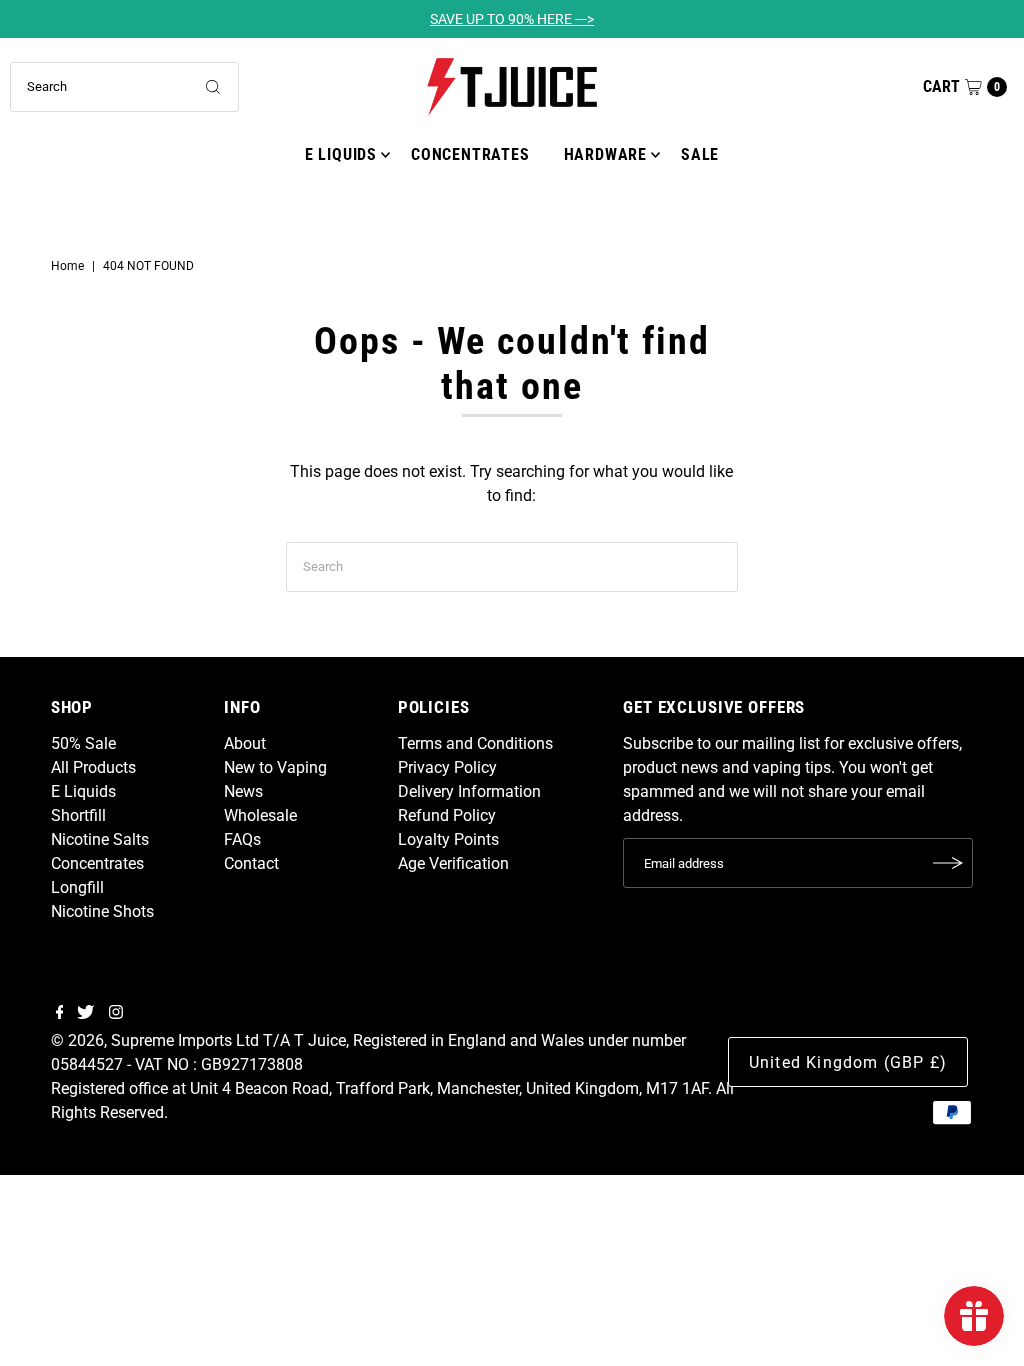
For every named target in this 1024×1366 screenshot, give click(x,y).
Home (67, 266)
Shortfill (78, 815)
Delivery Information (469, 791)
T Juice (320, 1040)
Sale (700, 154)
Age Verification (453, 863)
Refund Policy (447, 815)
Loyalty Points (448, 839)
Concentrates (470, 154)
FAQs (242, 839)
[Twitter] (85, 1014)
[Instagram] (116, 1014)
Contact (251, 863)
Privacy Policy (447, 767)
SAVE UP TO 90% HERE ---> (512, 19)
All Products (93, 767)
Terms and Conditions (475, 743)
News (243, 791)
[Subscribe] (948, 863)
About (245, 743)
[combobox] (124, 87)
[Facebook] (60, 1014)
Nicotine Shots (102, 911)
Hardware (605, 154)
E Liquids (341, 154)
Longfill (77, 887)
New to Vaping (275, 767)
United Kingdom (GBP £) (848, 1062)
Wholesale (260, 815)
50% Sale (83, 743)
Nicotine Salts (100, 839)
